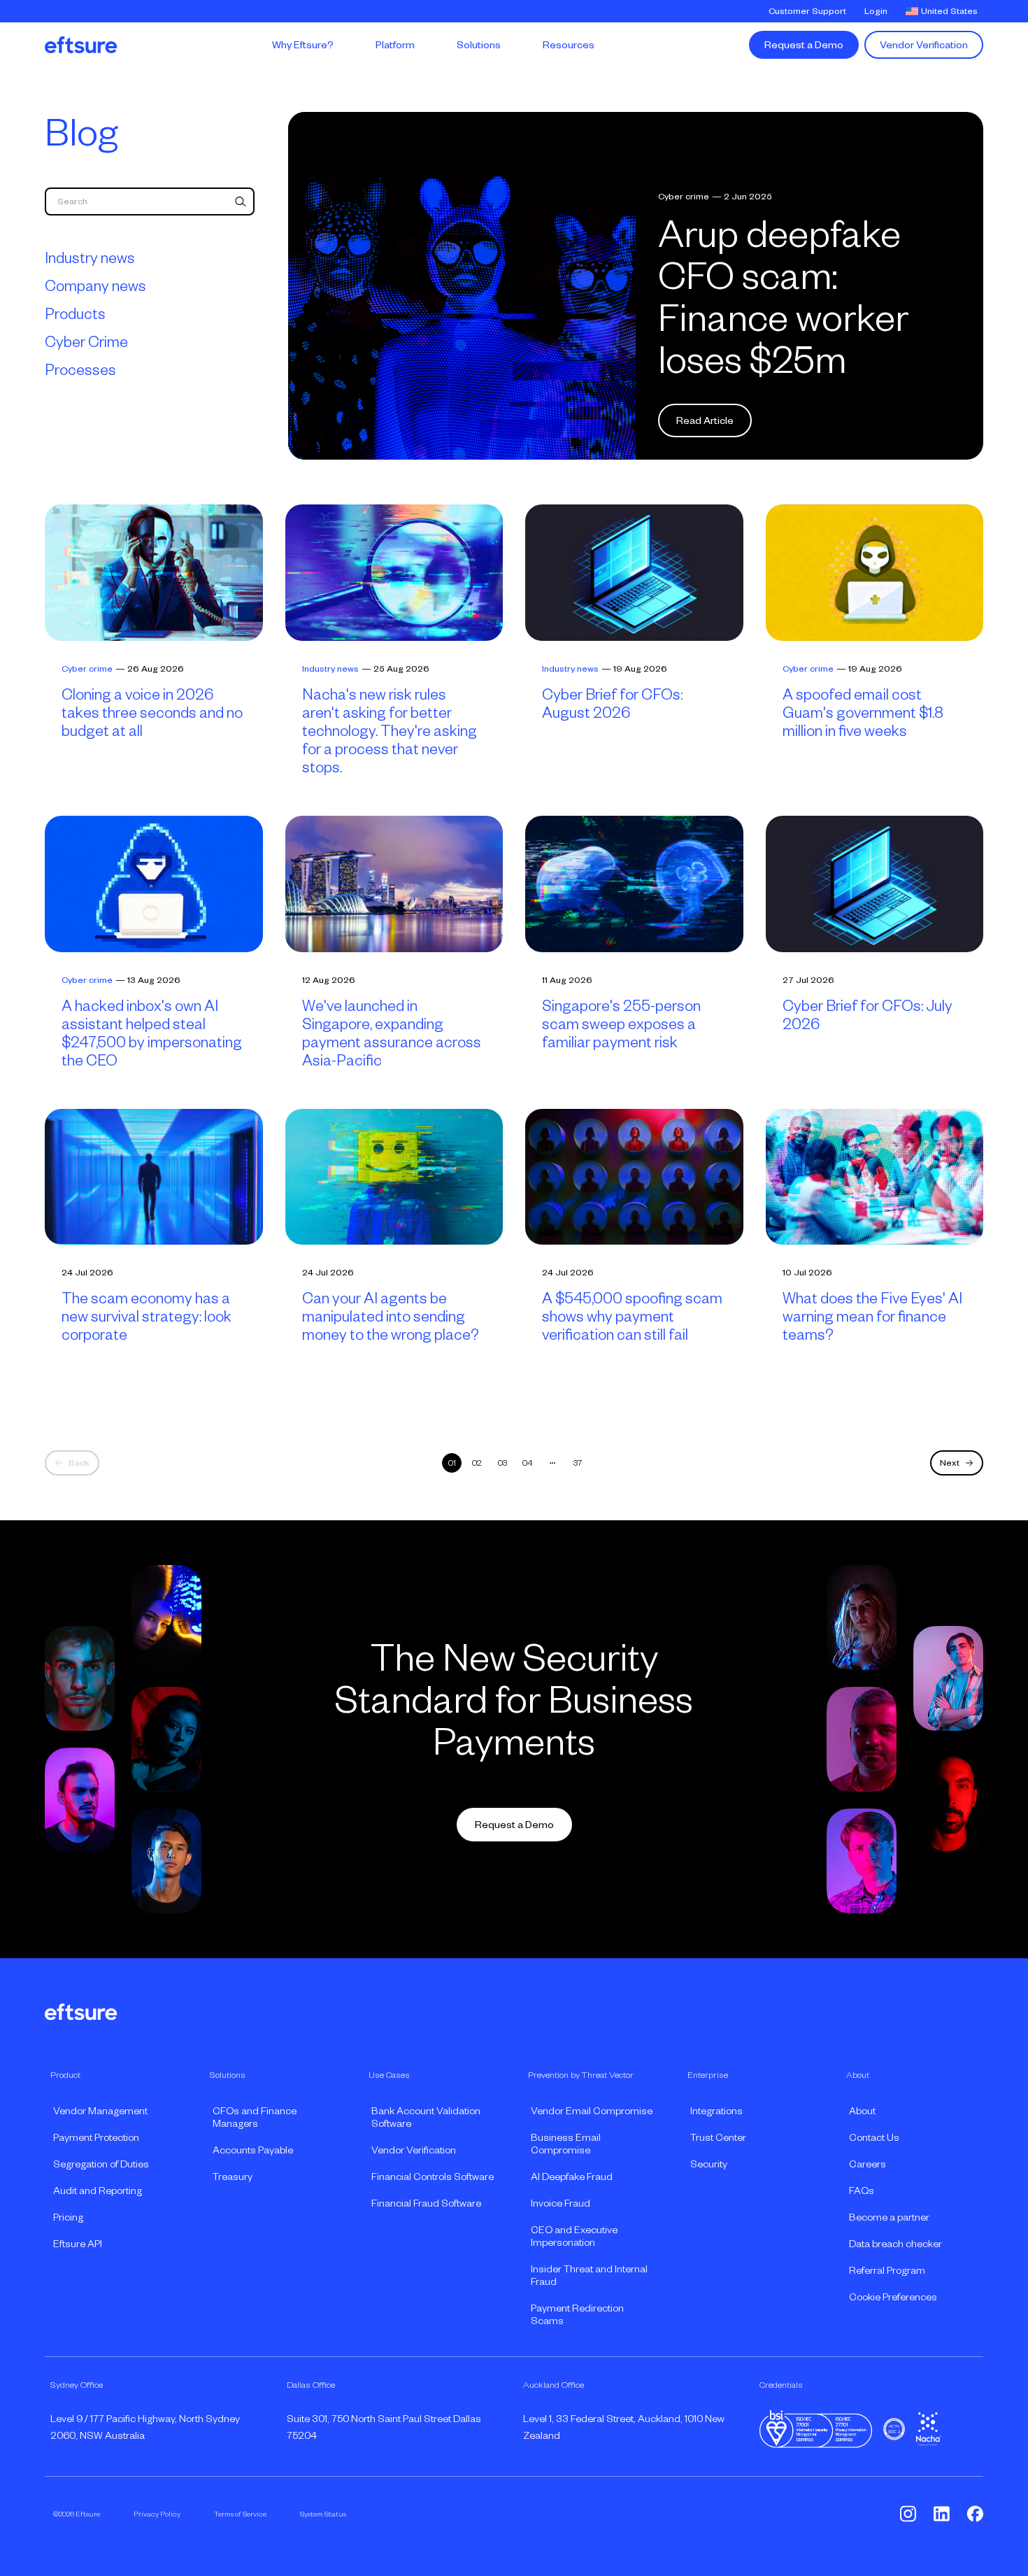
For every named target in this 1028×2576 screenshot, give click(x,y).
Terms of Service (240, 2514)
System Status (323, 2514)
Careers (868, 2164)
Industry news (90, 258)
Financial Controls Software (433, 2177)
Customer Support (807, 11)
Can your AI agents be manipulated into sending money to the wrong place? (391, 1317)
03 (502, 1463)
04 (528, 1463)
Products (75, 314)
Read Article (705, 420)
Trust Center (718, 2137)
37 (578, 1463)
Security (709, 2164)
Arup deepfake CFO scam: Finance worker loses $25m (783, 297)
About (862, 2111)
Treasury (233, 2177)
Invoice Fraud (561, 2203)
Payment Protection (96, 2137)
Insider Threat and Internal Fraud (589, 2275)
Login (876, 11)
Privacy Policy (157, 2514)
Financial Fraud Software (426, 2203)
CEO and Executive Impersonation (574, 2236)
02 (477, 1463)
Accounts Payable (253, 2150)
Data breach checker (895, 2244)
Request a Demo (804, 45)
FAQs (862, 2191)
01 (452, 1463)
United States (949, 11)
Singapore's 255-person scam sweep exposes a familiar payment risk (621, 1024)
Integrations (716, 2111)
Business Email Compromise (566, 2144)
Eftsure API (78, 2244)
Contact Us (874, 2137)
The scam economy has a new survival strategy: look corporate (147, 1317)
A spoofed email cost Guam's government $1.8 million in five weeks (863, 713)
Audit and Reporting (98, 2191)
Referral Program (887, 2270)
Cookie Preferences (893, 2297)
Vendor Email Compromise (592, 2111)
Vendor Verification (924, 45)
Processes (80, 370)
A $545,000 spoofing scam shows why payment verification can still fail (632, 1317)
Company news (95, 286)
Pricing (68, 2217)
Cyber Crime (86, 342)
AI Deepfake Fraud (572, 2177)
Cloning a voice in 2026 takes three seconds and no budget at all (152, 713)
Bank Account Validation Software (426, 2117)
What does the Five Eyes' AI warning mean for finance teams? (872, 1317)
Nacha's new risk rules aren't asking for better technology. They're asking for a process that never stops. (390, 731)
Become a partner (889, 2217)
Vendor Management (100, 2111)
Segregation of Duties (101, 2164)
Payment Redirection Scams (577, 2314)
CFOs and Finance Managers (255, 2117)
